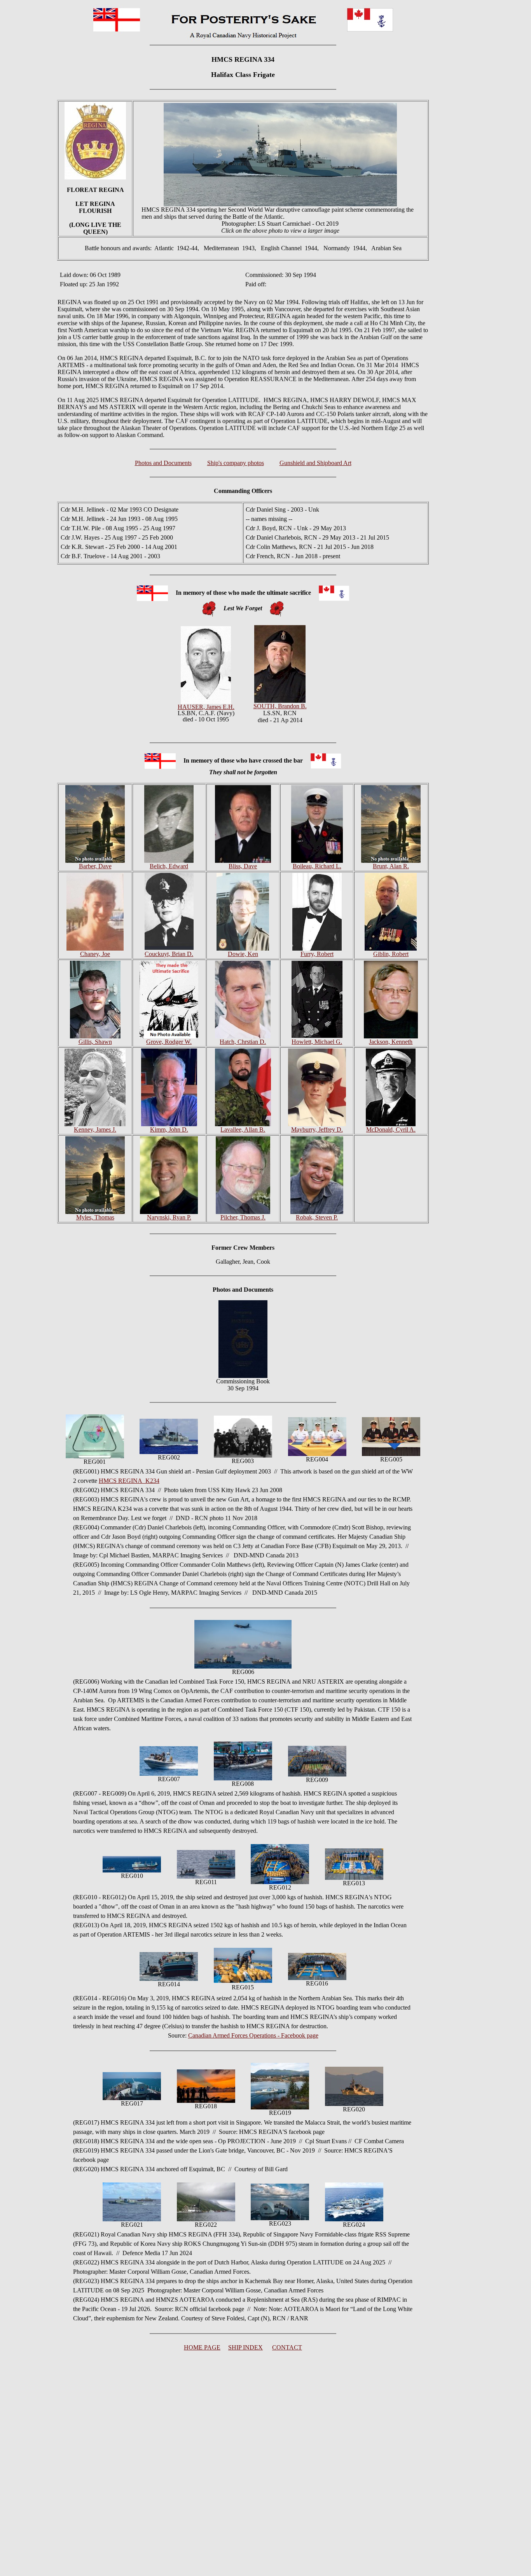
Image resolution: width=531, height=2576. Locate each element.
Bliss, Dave (243, 866)
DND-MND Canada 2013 (265, 1555)
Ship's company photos (236, 463)
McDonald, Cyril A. (391, 1130)
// (227, 1555)
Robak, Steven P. (317, 1217)
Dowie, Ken (243, 954)
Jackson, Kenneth (391, 1042)
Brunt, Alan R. (391, 866)
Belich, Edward (169, 866)
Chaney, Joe (95, 954)
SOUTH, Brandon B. (280, 706)
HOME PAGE (202, 2347)
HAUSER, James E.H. (206, 707)
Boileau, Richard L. (317, 866)
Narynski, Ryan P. (169, 1217)
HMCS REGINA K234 (129, 1481)
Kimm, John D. (169, 1130)
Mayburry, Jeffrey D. (317, 1130)
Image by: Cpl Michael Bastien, (112, 1555)
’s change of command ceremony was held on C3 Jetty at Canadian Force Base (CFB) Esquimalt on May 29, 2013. (261, 1546)
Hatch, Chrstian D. (243, 1042)
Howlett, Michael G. (317, 1042)
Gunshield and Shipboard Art (315, 463)
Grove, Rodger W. (169, 1042)
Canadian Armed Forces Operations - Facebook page (253, 2035)
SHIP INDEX (245, 2347)
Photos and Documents (163, 463)
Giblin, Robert (391, 954)
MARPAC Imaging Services (188, 1555)
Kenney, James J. (95, 1130)
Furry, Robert (317, 954)
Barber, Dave (95, 866)
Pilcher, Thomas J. (243, 1217)
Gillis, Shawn (95, 1042)
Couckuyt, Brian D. (169, 954)
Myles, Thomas (95, 1217)
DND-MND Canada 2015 (284, 1593)
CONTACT (287, 2347)
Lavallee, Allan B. (243, 1130)
